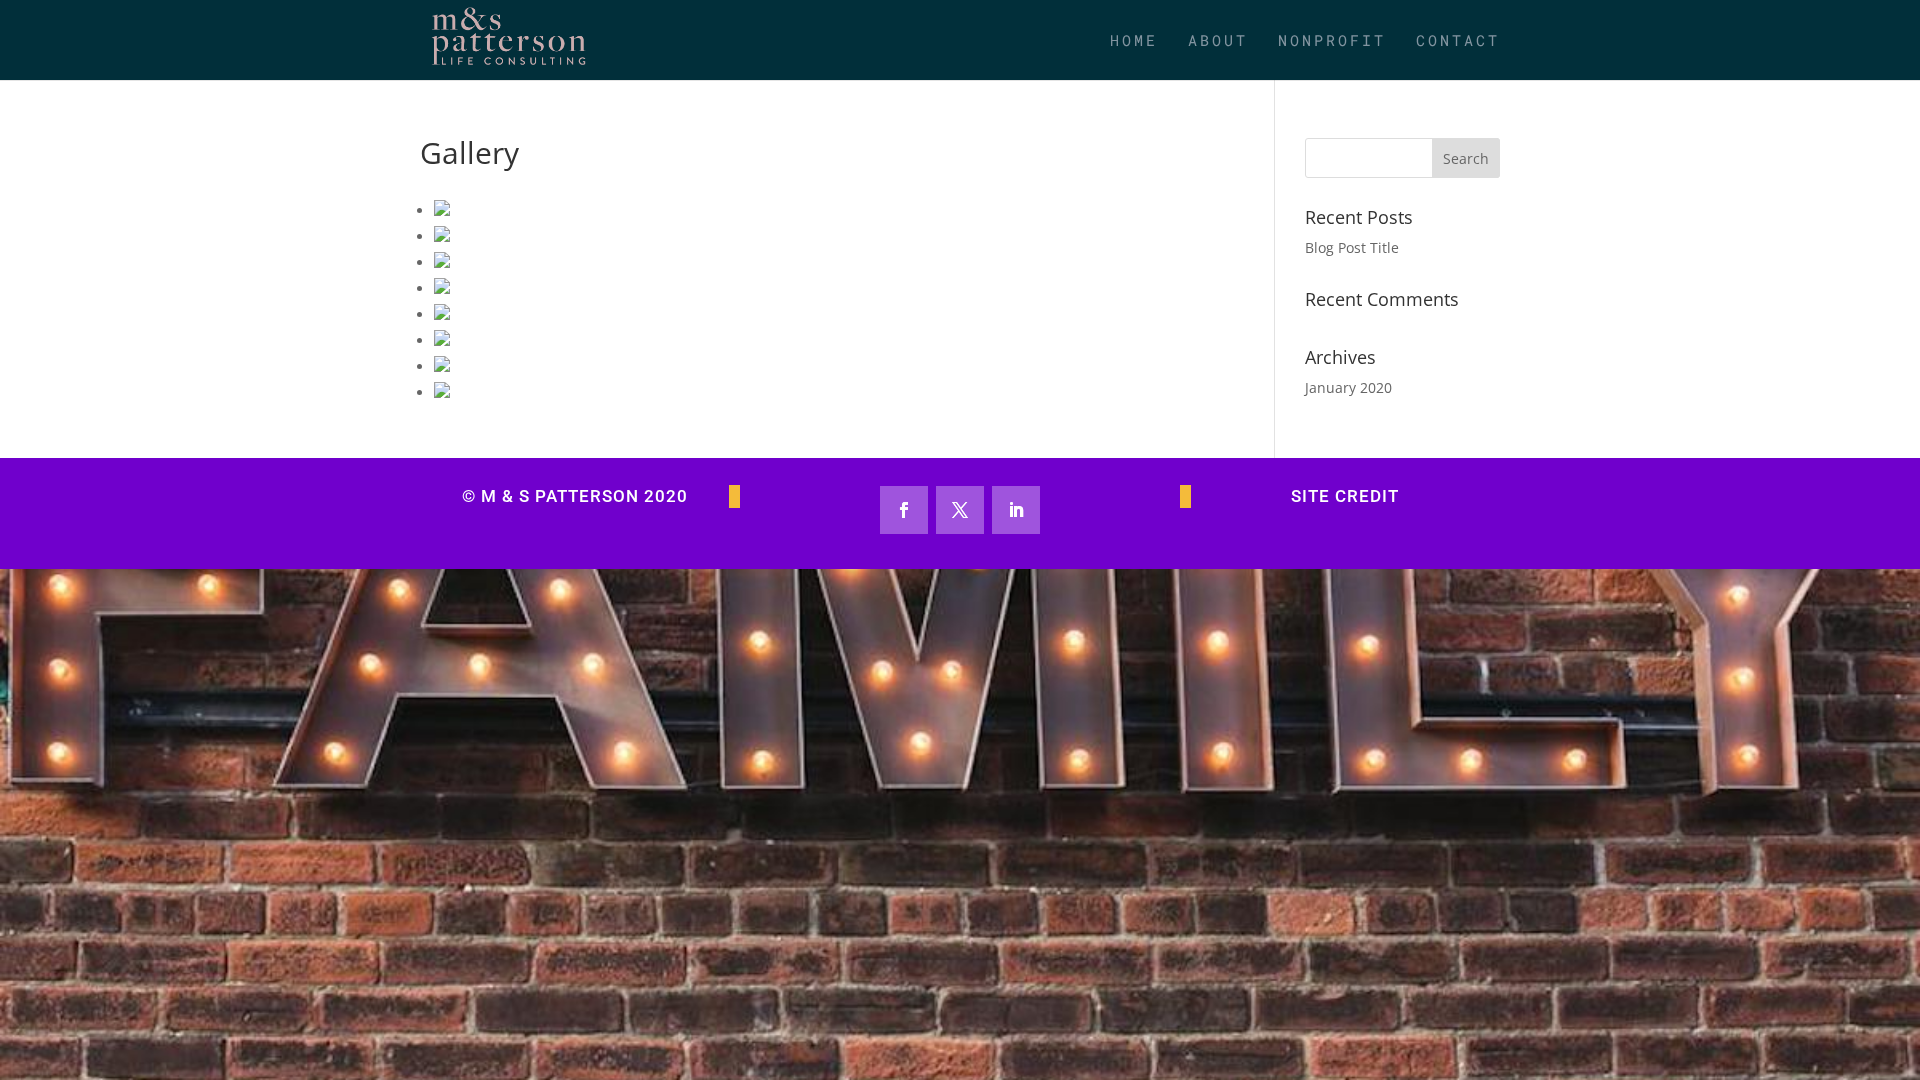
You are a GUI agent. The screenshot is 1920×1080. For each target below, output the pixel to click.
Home (1134, 41)
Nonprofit (1332, 41)
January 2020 (1348, 387)
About (1218, 41)
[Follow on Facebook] (904, 510)
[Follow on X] (960, 510)
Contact (1458, 41)
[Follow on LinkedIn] (1016, 510)
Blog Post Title (1352, 247)
